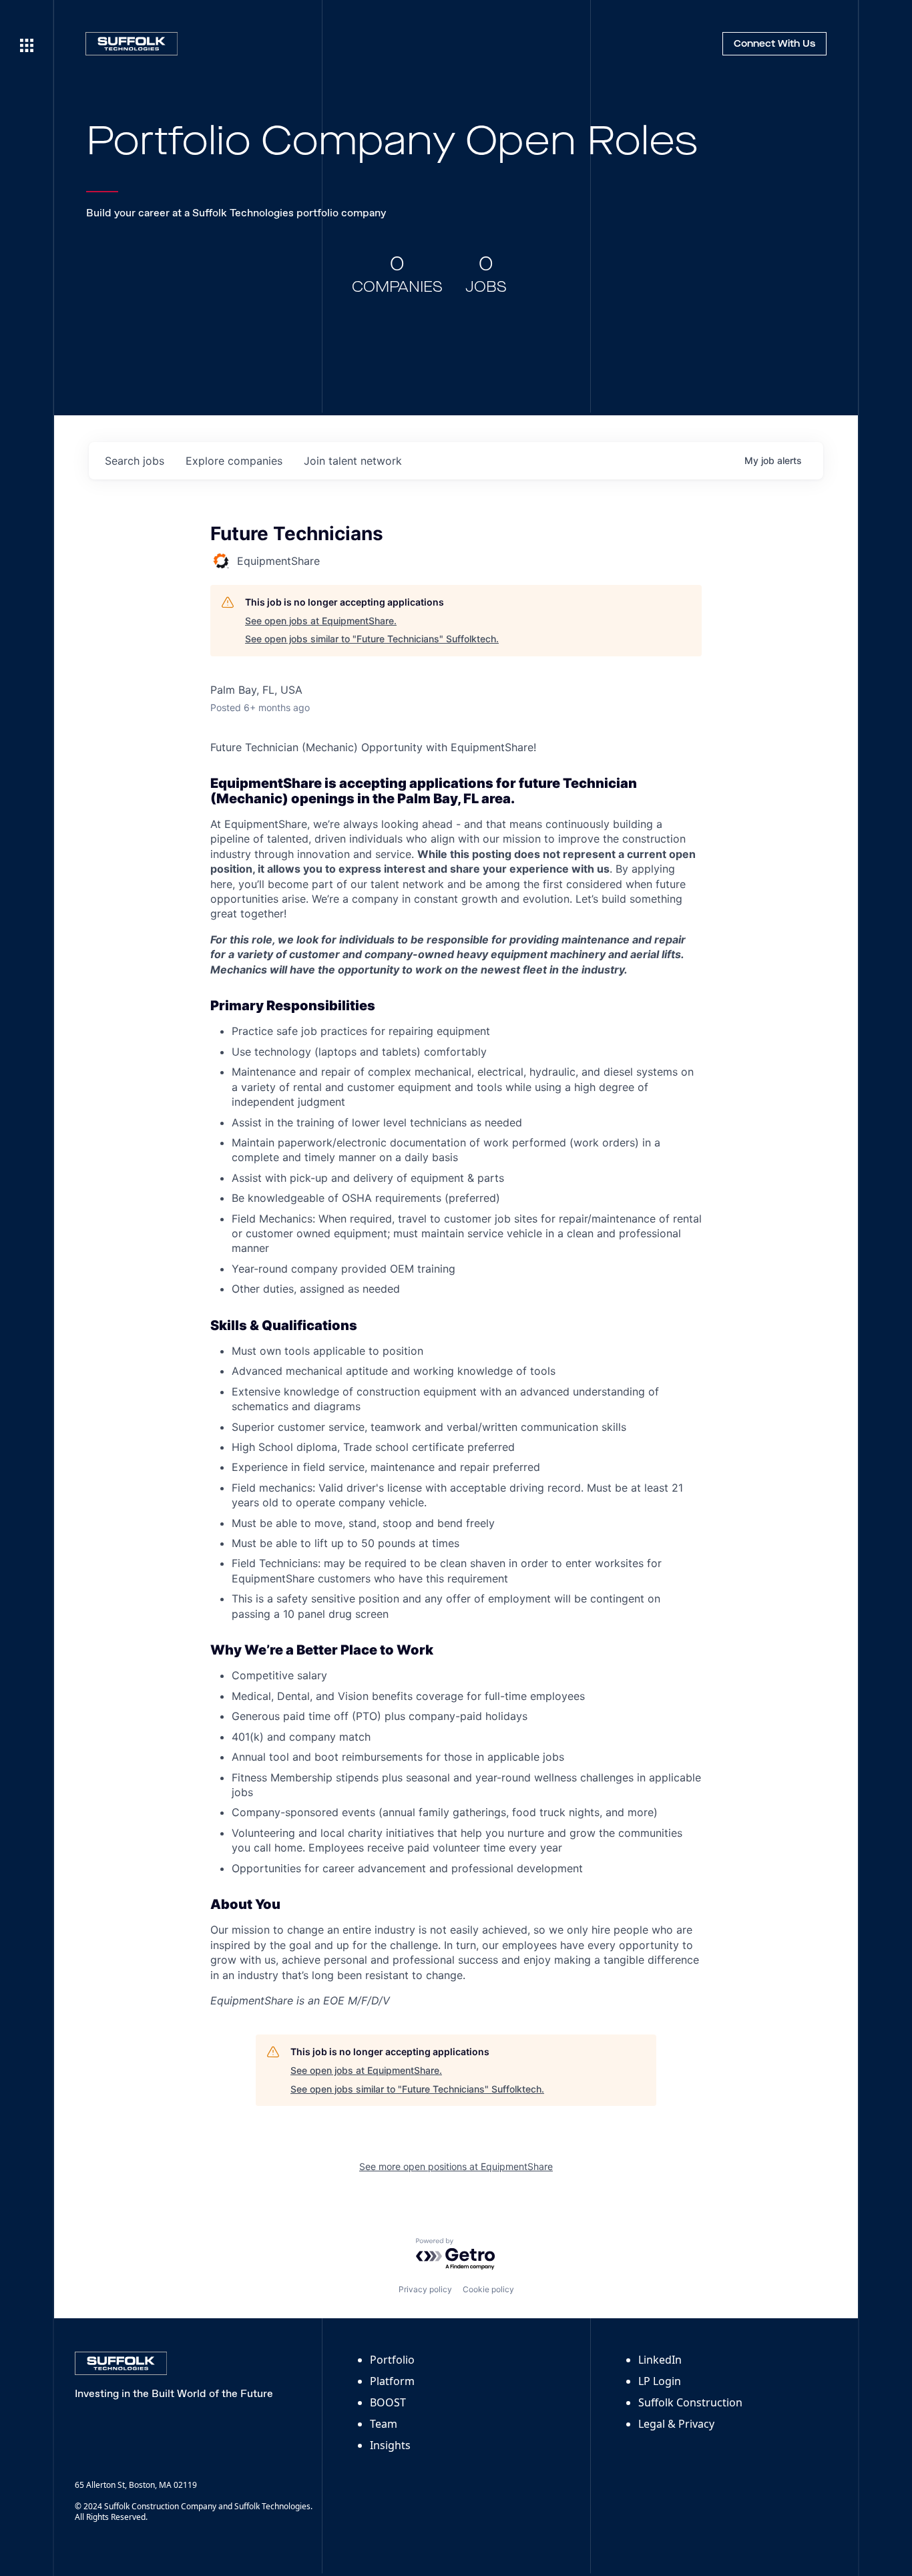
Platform (392, 2381)
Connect (774, 44)
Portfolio (392, 2360)
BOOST (388, 2402)
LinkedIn (660, 2360)
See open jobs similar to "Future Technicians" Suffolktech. (372, 639)
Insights (390, 2445)
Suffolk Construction (690, 2402)
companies (234, 461)
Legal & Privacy (676, 2424)
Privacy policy (425, 2289)
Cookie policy (488, 2289)
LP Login (660, 2381)
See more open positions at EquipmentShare (456, 2166)
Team (384, 2424)
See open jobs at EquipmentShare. (321, 621)
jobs (135, 461)
